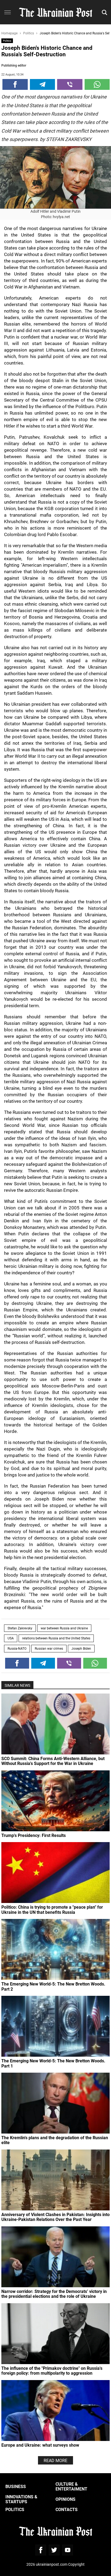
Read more (55, 2460)
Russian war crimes (49, 1648)
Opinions (65, 2499)
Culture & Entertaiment (71, 2486)
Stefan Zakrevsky (20, 1628)
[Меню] (8, 13)
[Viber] (70, 84)
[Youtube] (68, 2550)
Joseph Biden (81, 1648)
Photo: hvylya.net (55, 217)
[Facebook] (15, 84)
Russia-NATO (17, 1648)
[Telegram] (43, 84)
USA (11, 1638)
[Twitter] (54, 2550)
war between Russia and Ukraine (64, 1628)
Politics (7, 41)
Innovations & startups (21, 2499)
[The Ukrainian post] (55, 12)
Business (16, 2486)
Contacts (67, 2509)
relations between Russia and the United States (56, 1638)
